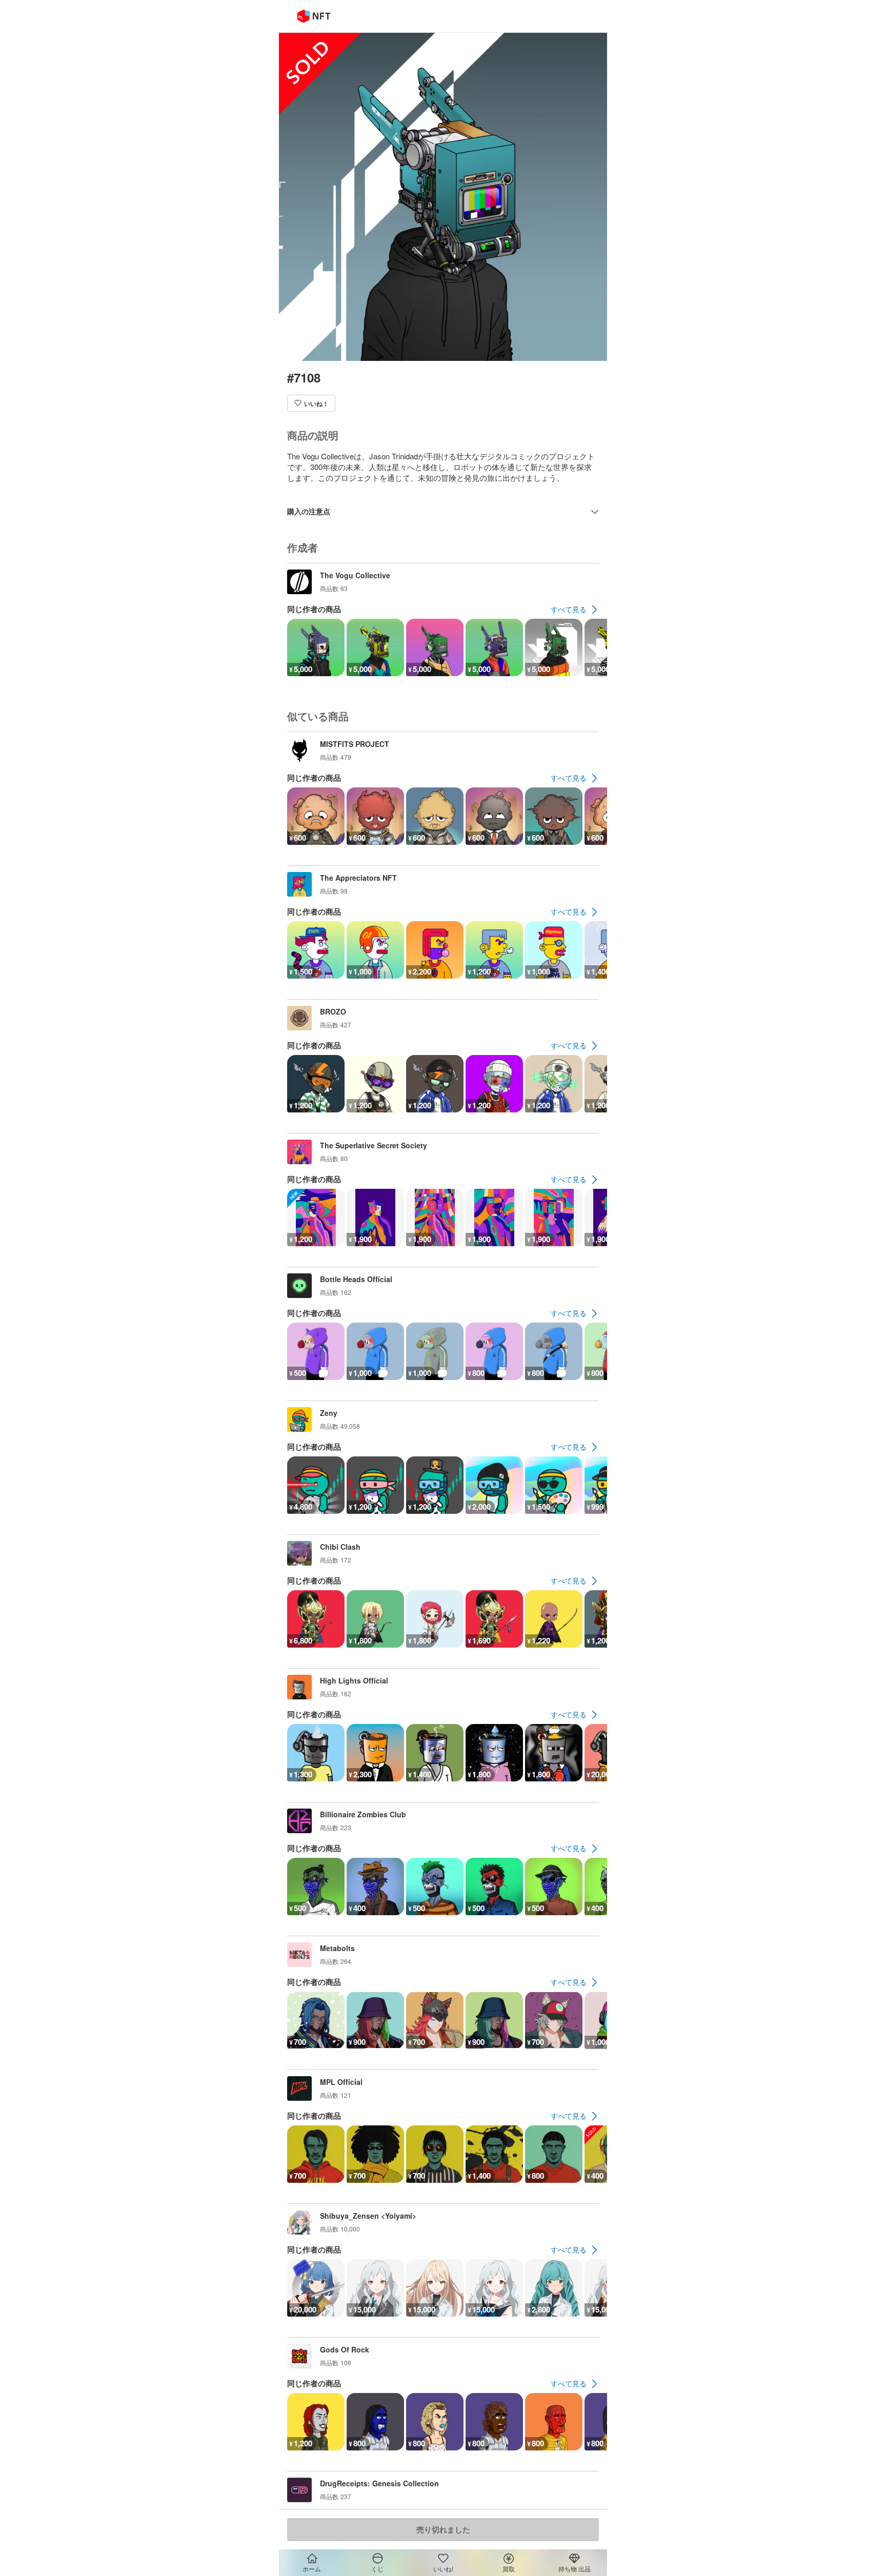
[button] (311, 403)
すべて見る (569, 609)
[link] (575, 610)
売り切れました (443, 2529)
